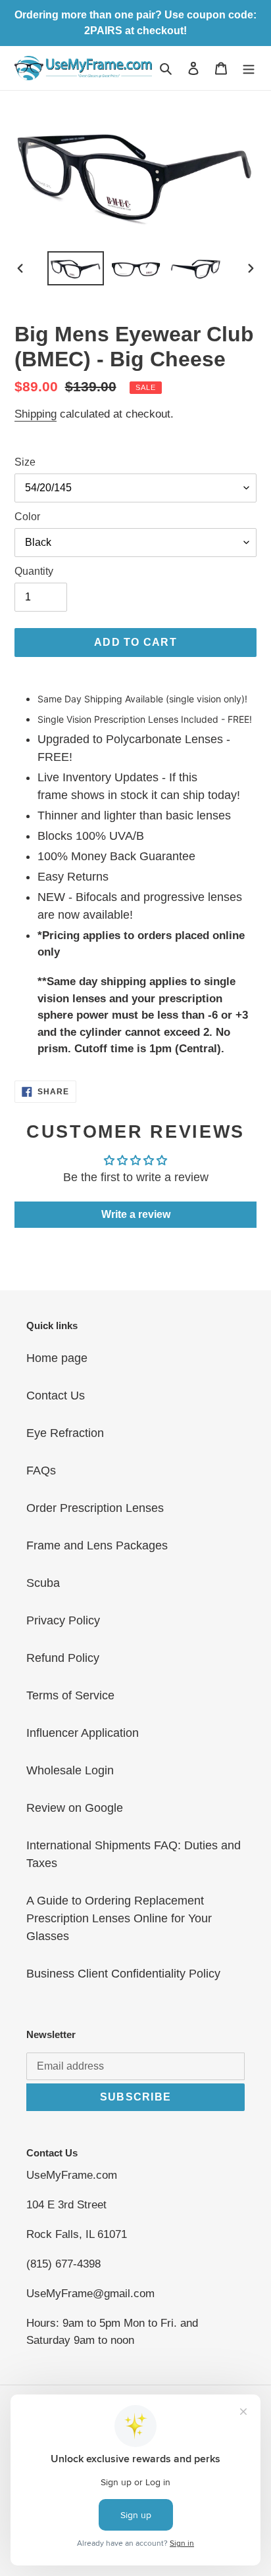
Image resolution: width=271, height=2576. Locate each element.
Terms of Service (70, 1695)
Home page (57, 1358)
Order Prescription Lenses (95, 1508)
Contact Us (56, 1396)
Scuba (43, 1583)
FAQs (41, 1470)
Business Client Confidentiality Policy (123, 1974)
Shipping (36, 414)
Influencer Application (83, 1733)
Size (25, 462)
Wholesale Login (70, 1770)
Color (27, 517)
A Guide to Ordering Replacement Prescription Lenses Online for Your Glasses (119, 1918)
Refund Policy (63, 1658)
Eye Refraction (65, 1433)
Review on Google (75, 1808)
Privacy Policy (63, 1620)
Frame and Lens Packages (97, 1545)
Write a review (136, 1214)
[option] (76, 268)
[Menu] (249, 68)
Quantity (34, 571)
